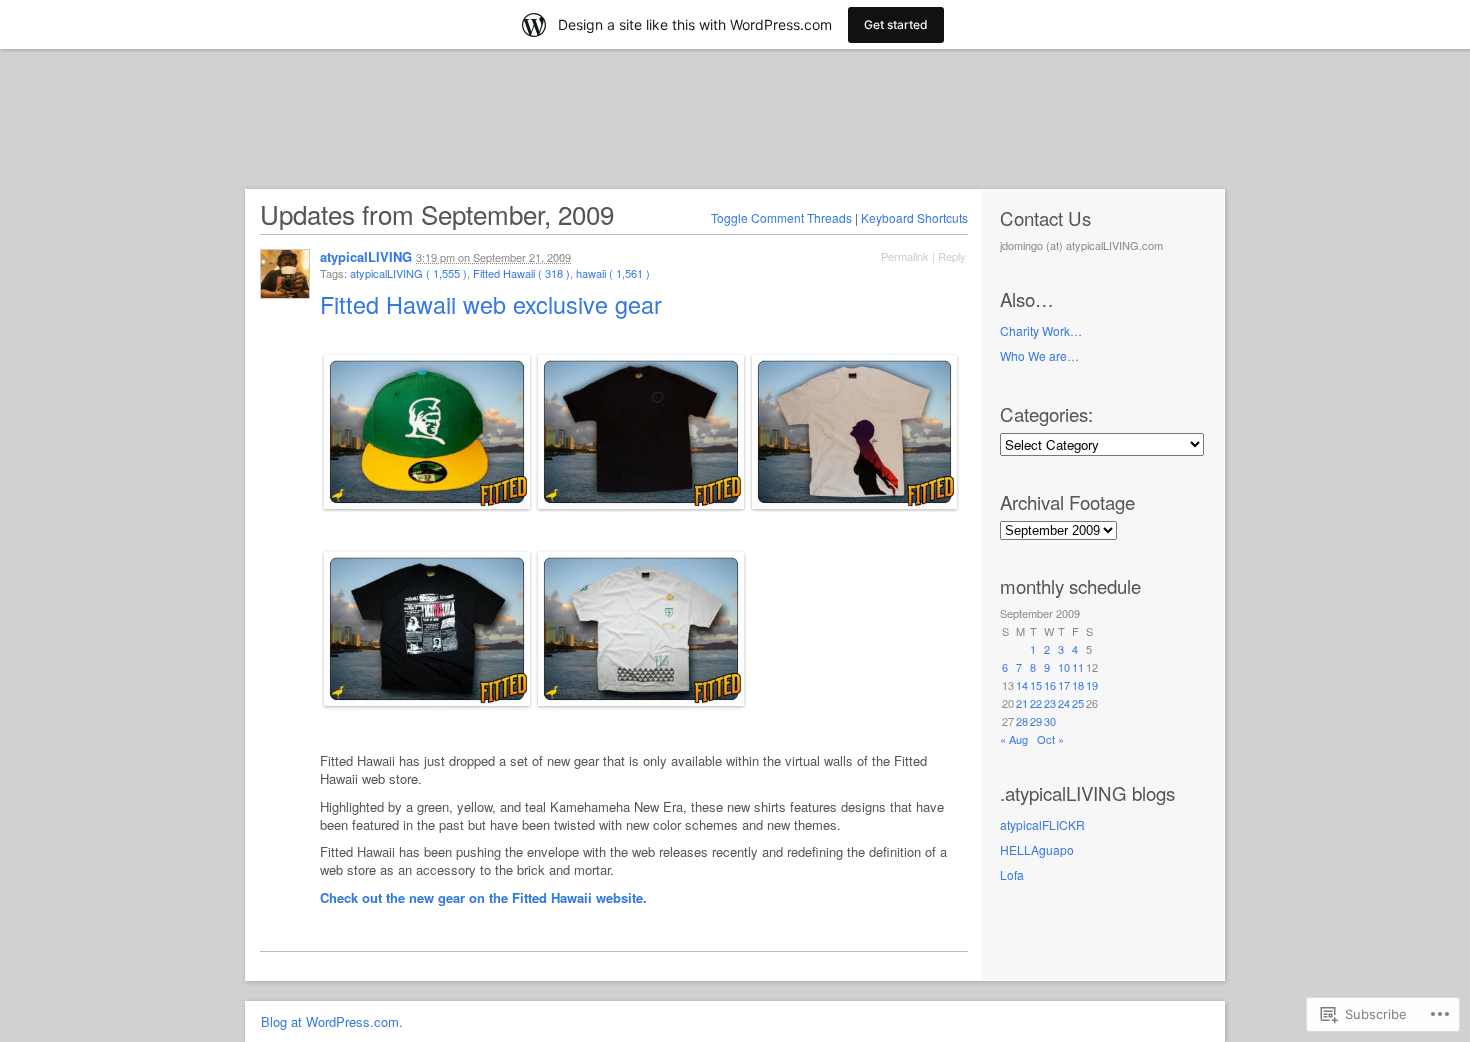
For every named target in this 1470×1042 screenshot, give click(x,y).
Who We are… (1039, 355)
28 (1022, 721)
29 (1036, 721)
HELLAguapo (1037, 849)
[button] (427, 437)
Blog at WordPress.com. (332, 1021)
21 (1022, 703)
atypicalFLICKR (1042, 824)
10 (1064, 667)
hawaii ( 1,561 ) (613, 273)
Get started (896, 24)
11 (1078, 667)
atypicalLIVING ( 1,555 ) (408, 273)
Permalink (905, 256)
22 (1036, 703)
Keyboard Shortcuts (914, 217)
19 (1092, 685)
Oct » (1050, 739)
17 (1064, 685)
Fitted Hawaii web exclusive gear (494, 304)
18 (1078, 685)
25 (1078, 703)
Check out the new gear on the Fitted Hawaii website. (483, 897)
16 (1050, 685)
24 (1064, 703)
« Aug (1014, 739)
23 (1050, 703)
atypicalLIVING (366, 256)
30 (1050, 721)
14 (1022, 685)
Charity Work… (1041, 330)
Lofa (1012, 874)
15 (1036, 685)
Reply (952, 256)
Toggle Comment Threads (781, 217)
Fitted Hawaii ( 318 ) (521, 273)
